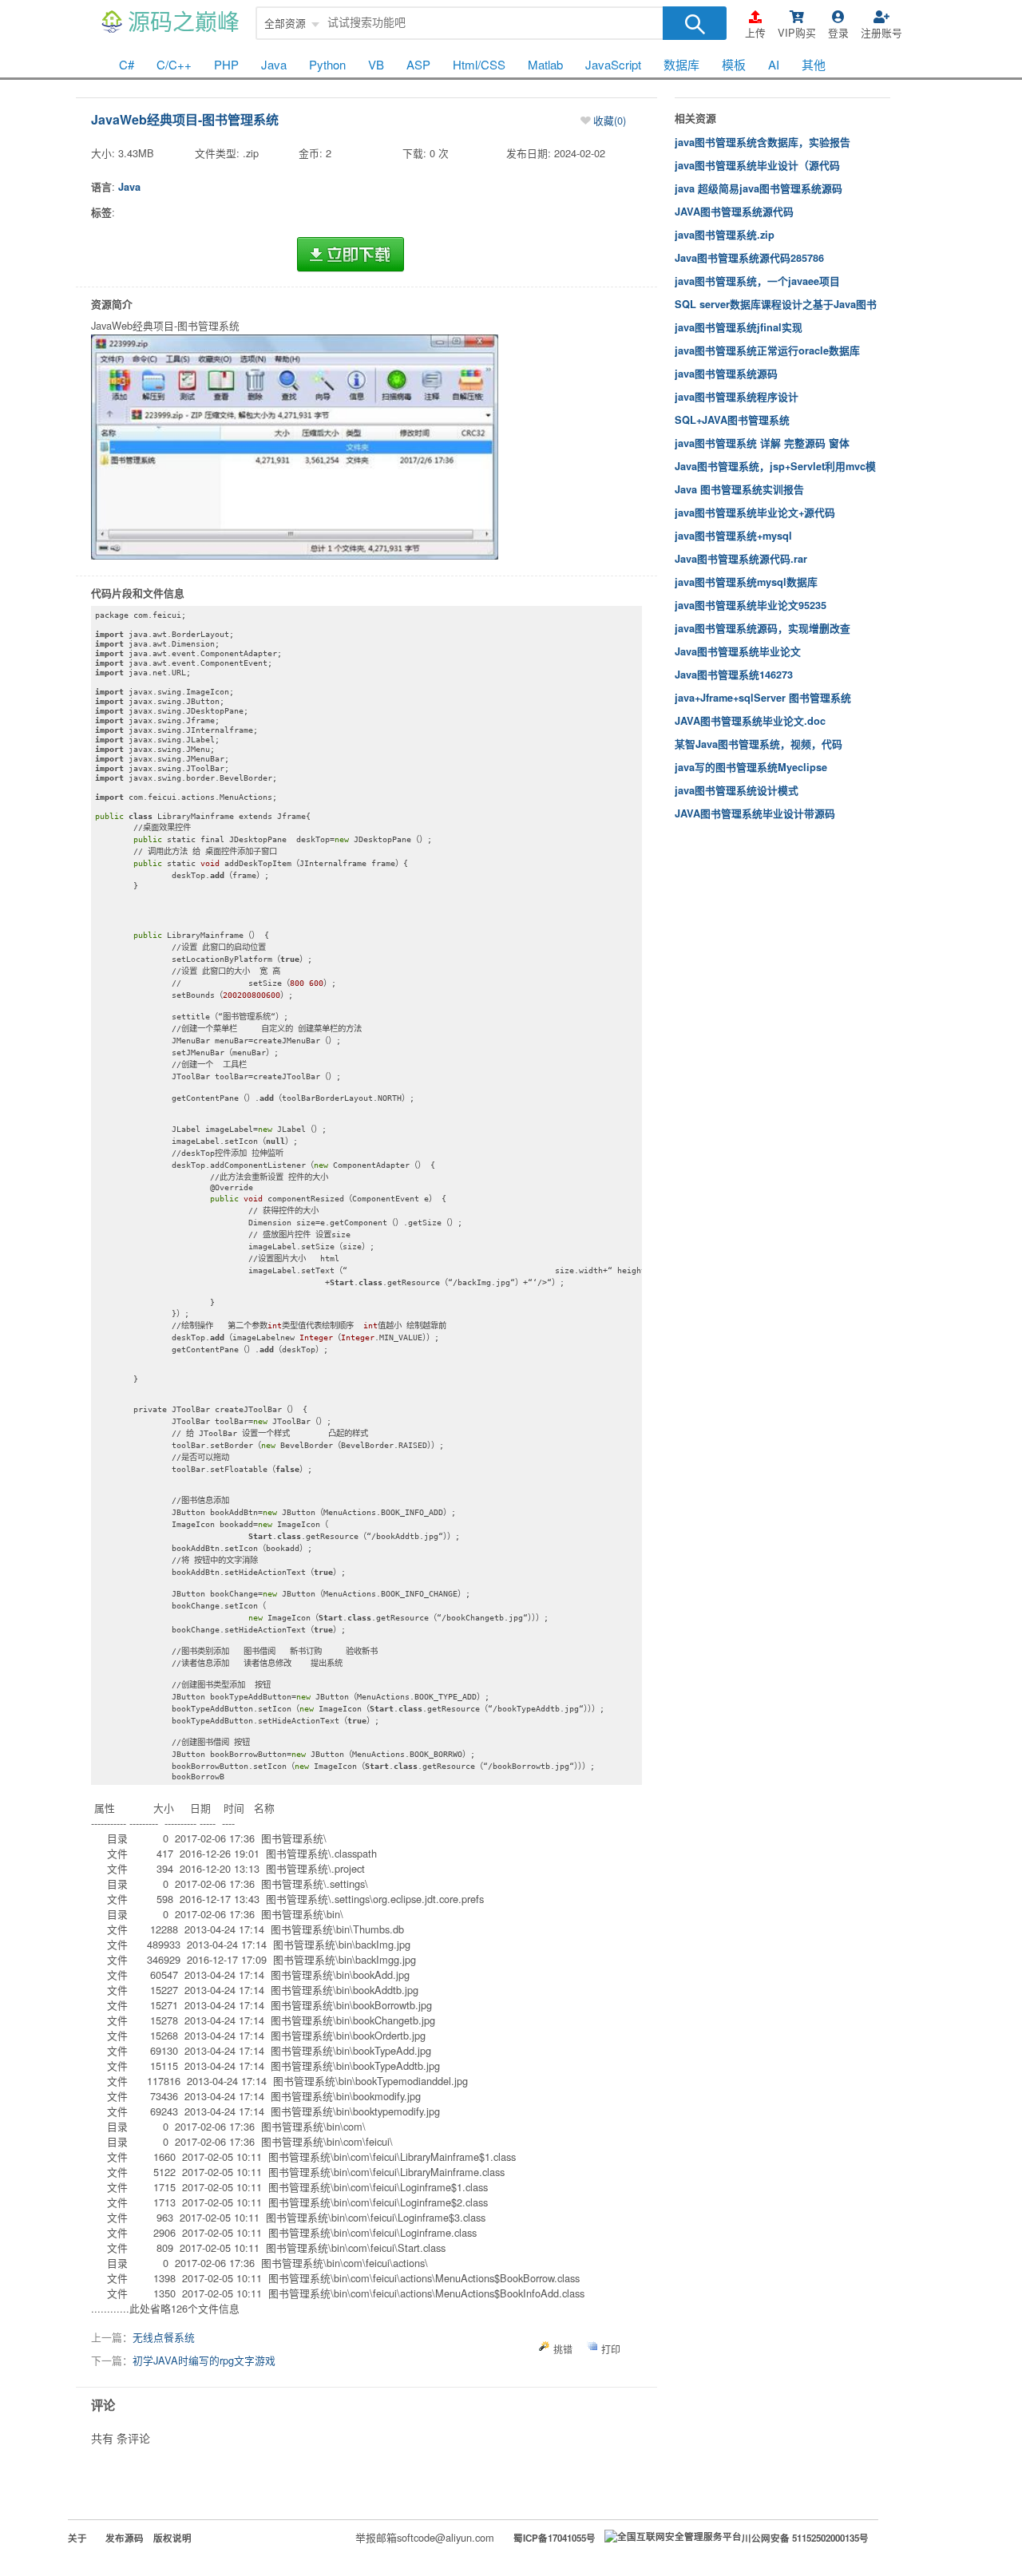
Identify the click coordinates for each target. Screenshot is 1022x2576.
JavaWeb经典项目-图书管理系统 (185, 119)
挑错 (563, 2349)
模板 (734, 64)
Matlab (545, 64)
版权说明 (172, 2538)
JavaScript (613, 64)
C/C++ (174, 64)
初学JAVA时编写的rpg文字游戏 (204, 2360)
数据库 (681, 64)
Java (274, 64)
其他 (814, 64)
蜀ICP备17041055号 (555, 2538)
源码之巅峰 (184, 23)
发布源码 (125, 2538)
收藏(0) (610, 120)
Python (327, 64)
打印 (611, 2349)
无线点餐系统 (164, 2337)
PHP (226, 64)
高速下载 (351, 255)
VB (376, 64)
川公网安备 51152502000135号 (805, 2538)
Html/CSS (479, 64)
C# (127, 64)
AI (774, 64)
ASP (418, 64)
